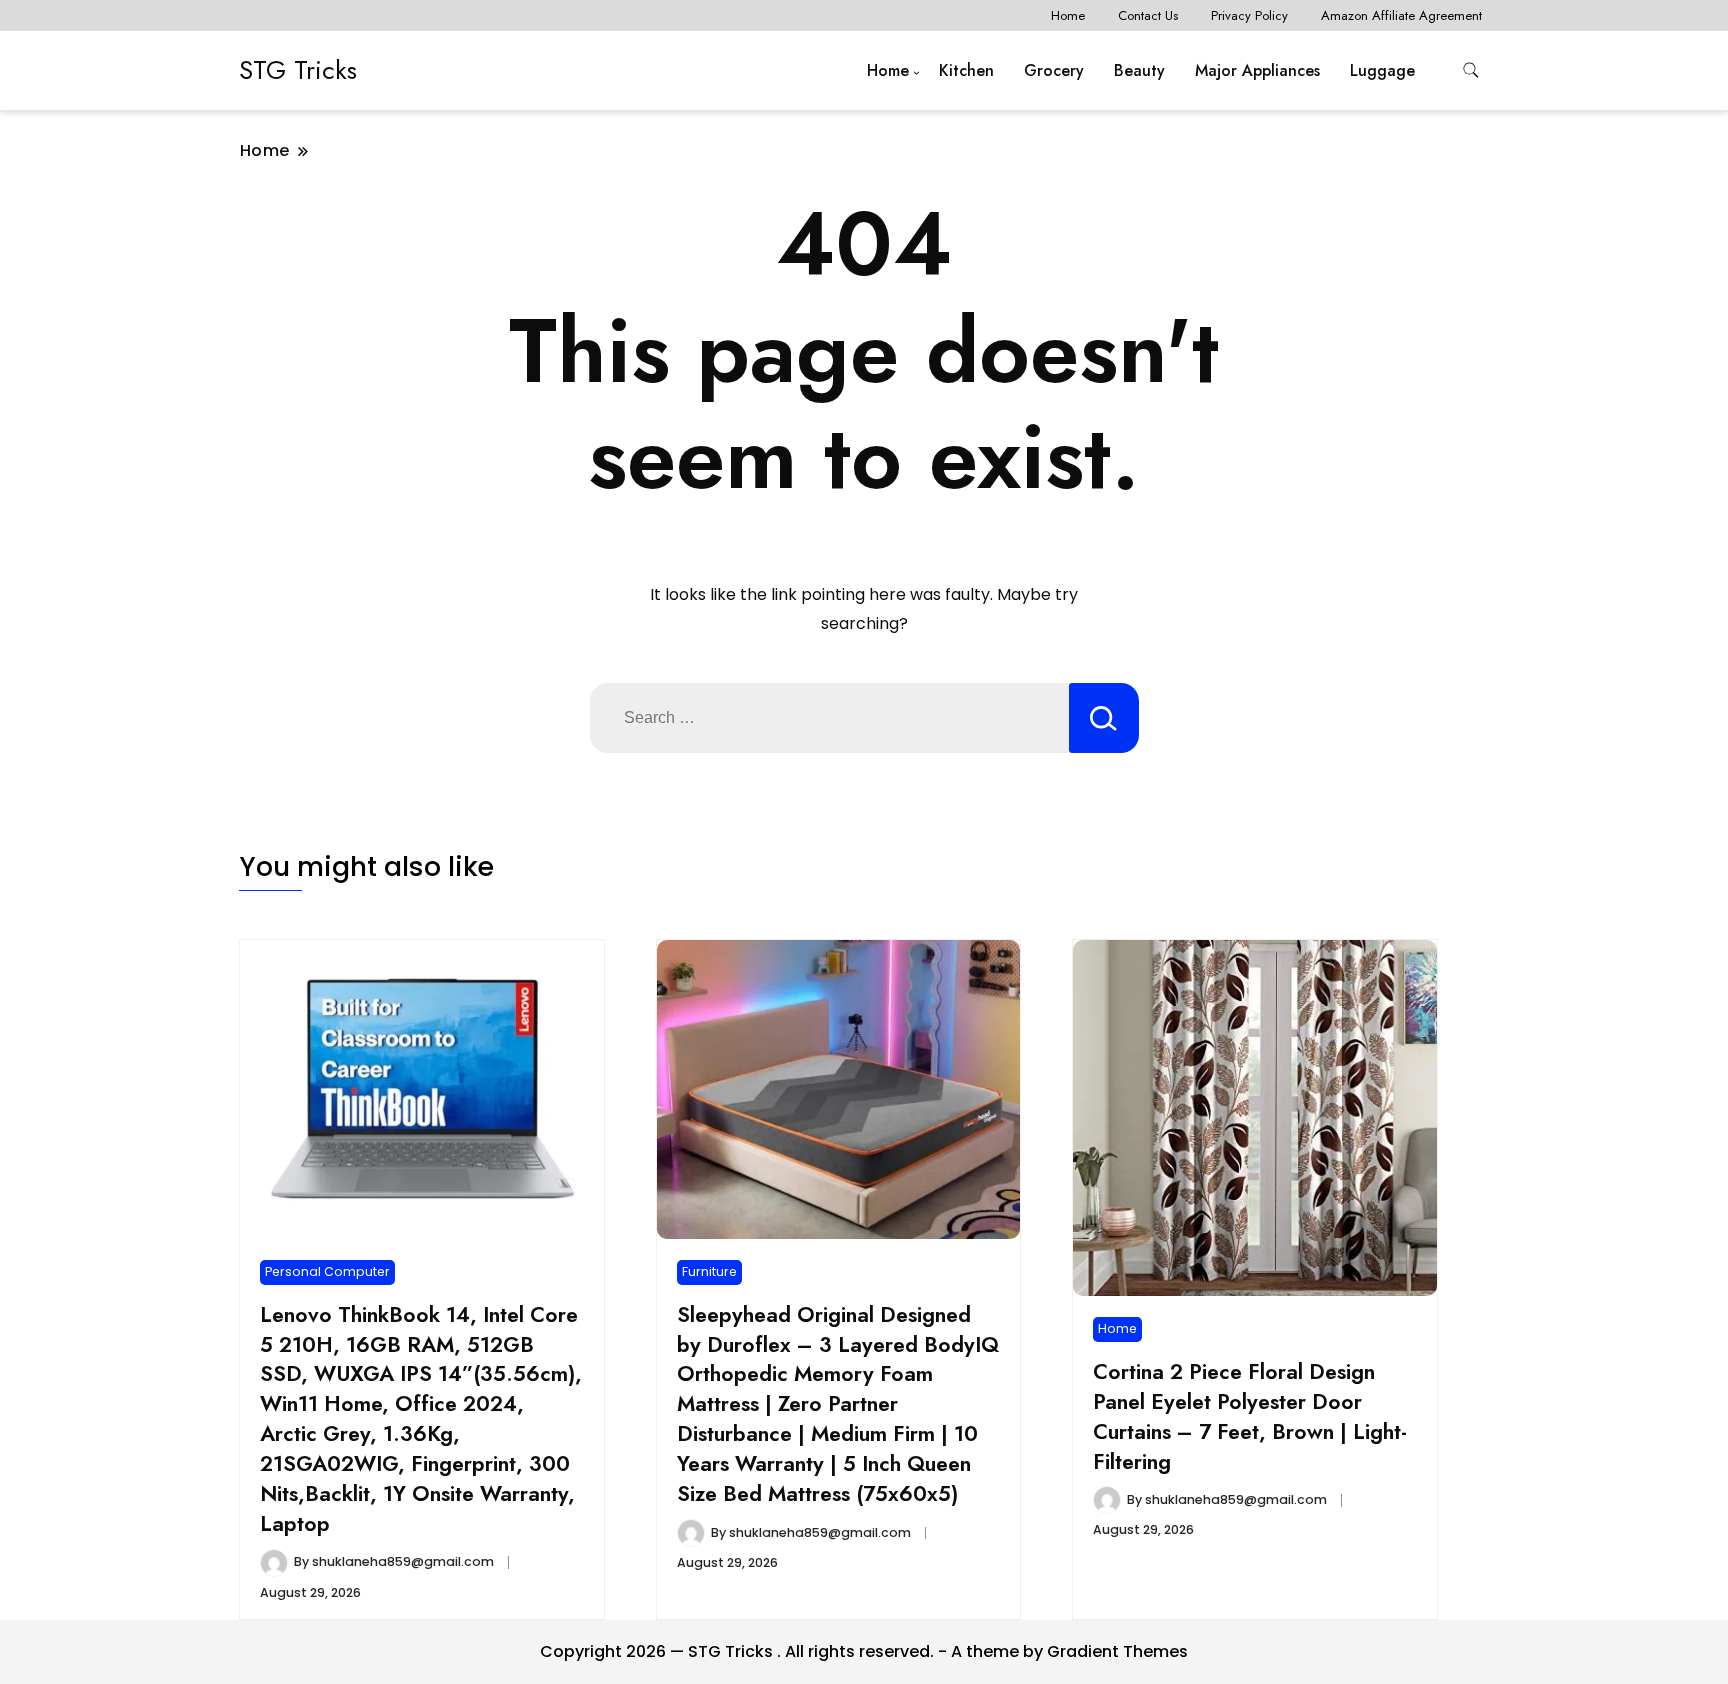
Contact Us (1148, 15)
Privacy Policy (1249, 15)
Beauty (1139, 70)
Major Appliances (1257, 70)
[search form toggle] (1471, 70)
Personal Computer (327, 1271)
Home (1068, 15)
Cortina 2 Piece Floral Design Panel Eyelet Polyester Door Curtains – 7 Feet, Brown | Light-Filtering (1250, 1416)
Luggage (1382, 70)
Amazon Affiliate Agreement (1401, 15)
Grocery (1054, 70)
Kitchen (966, 70)
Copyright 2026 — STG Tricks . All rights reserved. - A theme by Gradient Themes (864, 1651)
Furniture (709, 1271)
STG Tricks (298, 70)
